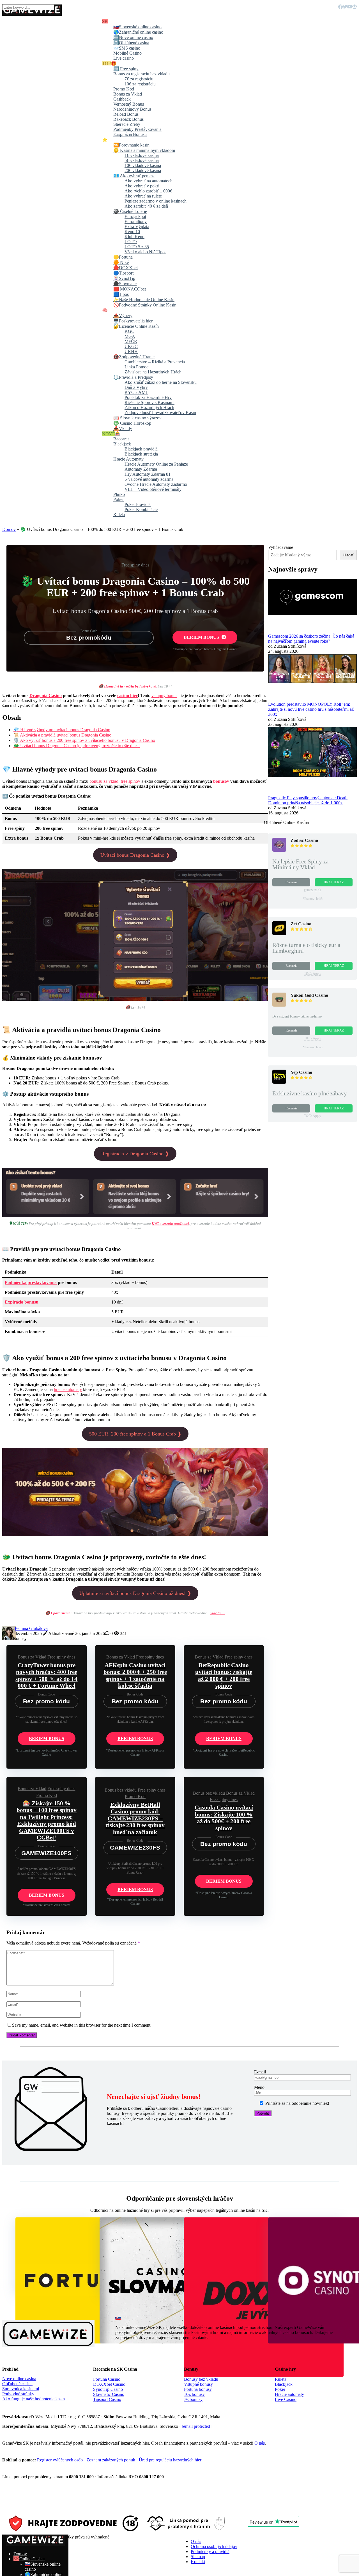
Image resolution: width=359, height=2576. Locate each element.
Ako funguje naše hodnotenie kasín (34, 2399)
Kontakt (198, 2562)
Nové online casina (19, 2379)
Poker (280, 2389)
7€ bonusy (193, 2399)
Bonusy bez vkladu (201, 2379)
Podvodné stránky (18, 2394)
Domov (9, 529)
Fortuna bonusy (198, 2389)
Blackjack (284, 2384)
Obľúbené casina (17, 2384)
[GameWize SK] (35, 2544)
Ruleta (281, 2379)
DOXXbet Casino (109, 2384)
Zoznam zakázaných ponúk (111, 2460)
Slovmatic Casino (109, 2394)
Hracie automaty (289, 2394)
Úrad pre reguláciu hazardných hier (170, 2460)
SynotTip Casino (108, 2389)
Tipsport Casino (107, 2399)
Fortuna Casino (107, 2379)
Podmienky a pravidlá (210, 2551)
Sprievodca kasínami (21, 2389)
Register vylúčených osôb (60, 2460)
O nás (260, 2443)
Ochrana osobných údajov (214, 2546)
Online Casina (32, 2559)
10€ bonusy (194, 2394)
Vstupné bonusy (198, 2384)
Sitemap (198, 2557)
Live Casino (286, 2399)
